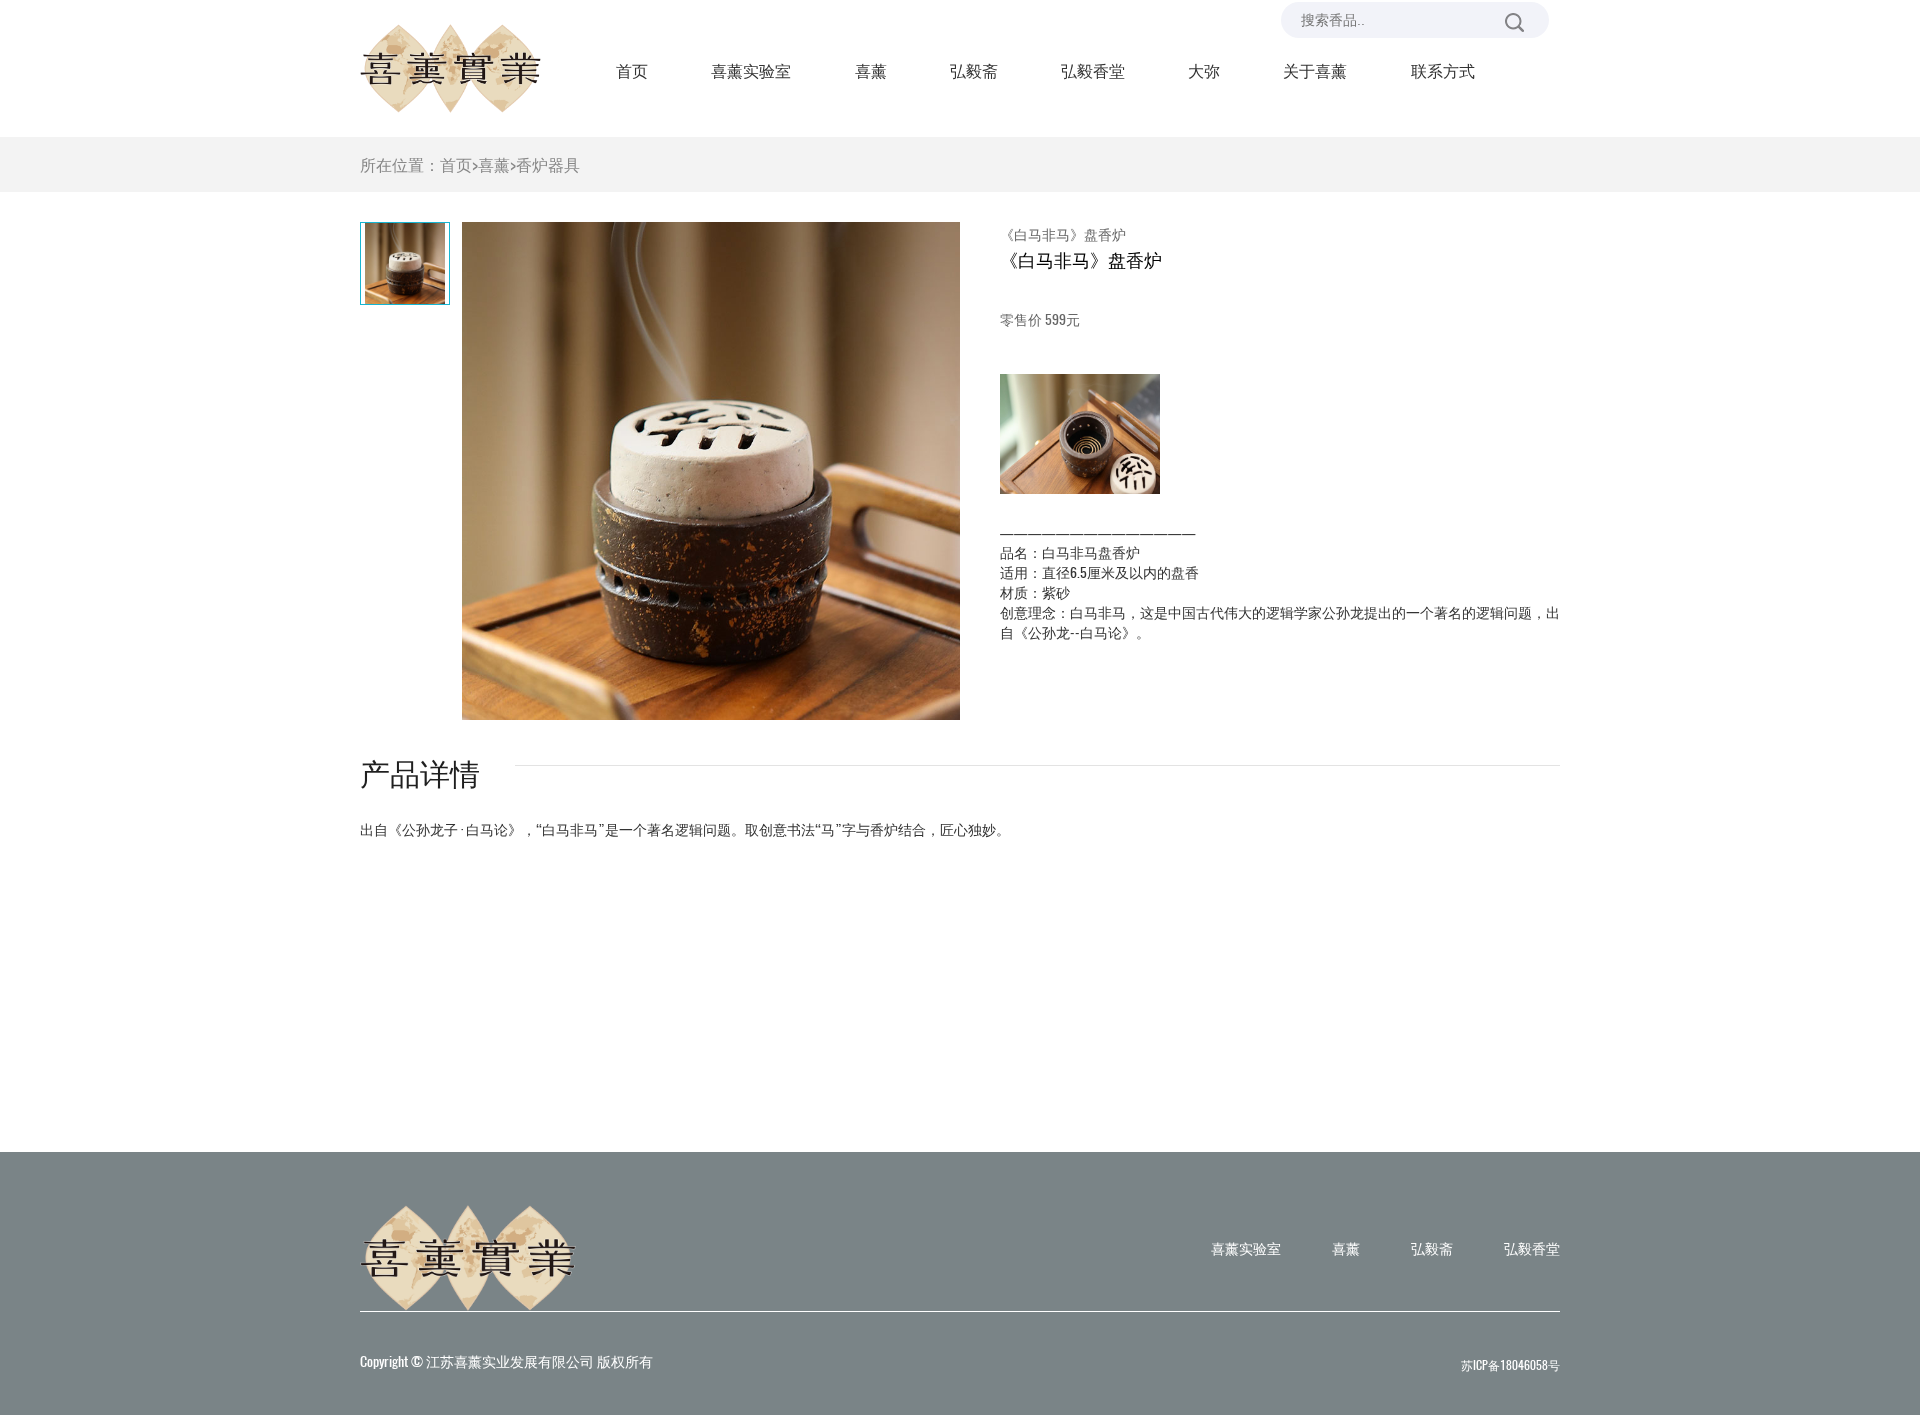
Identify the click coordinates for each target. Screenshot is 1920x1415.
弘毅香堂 (1093, 70)
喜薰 (871, 70)
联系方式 (1443, 70)
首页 (632, 70)
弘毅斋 (974, 70)
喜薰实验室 (751, 70)
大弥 (1204, 70)
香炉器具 (548, 164)
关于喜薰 (1315, 70)
